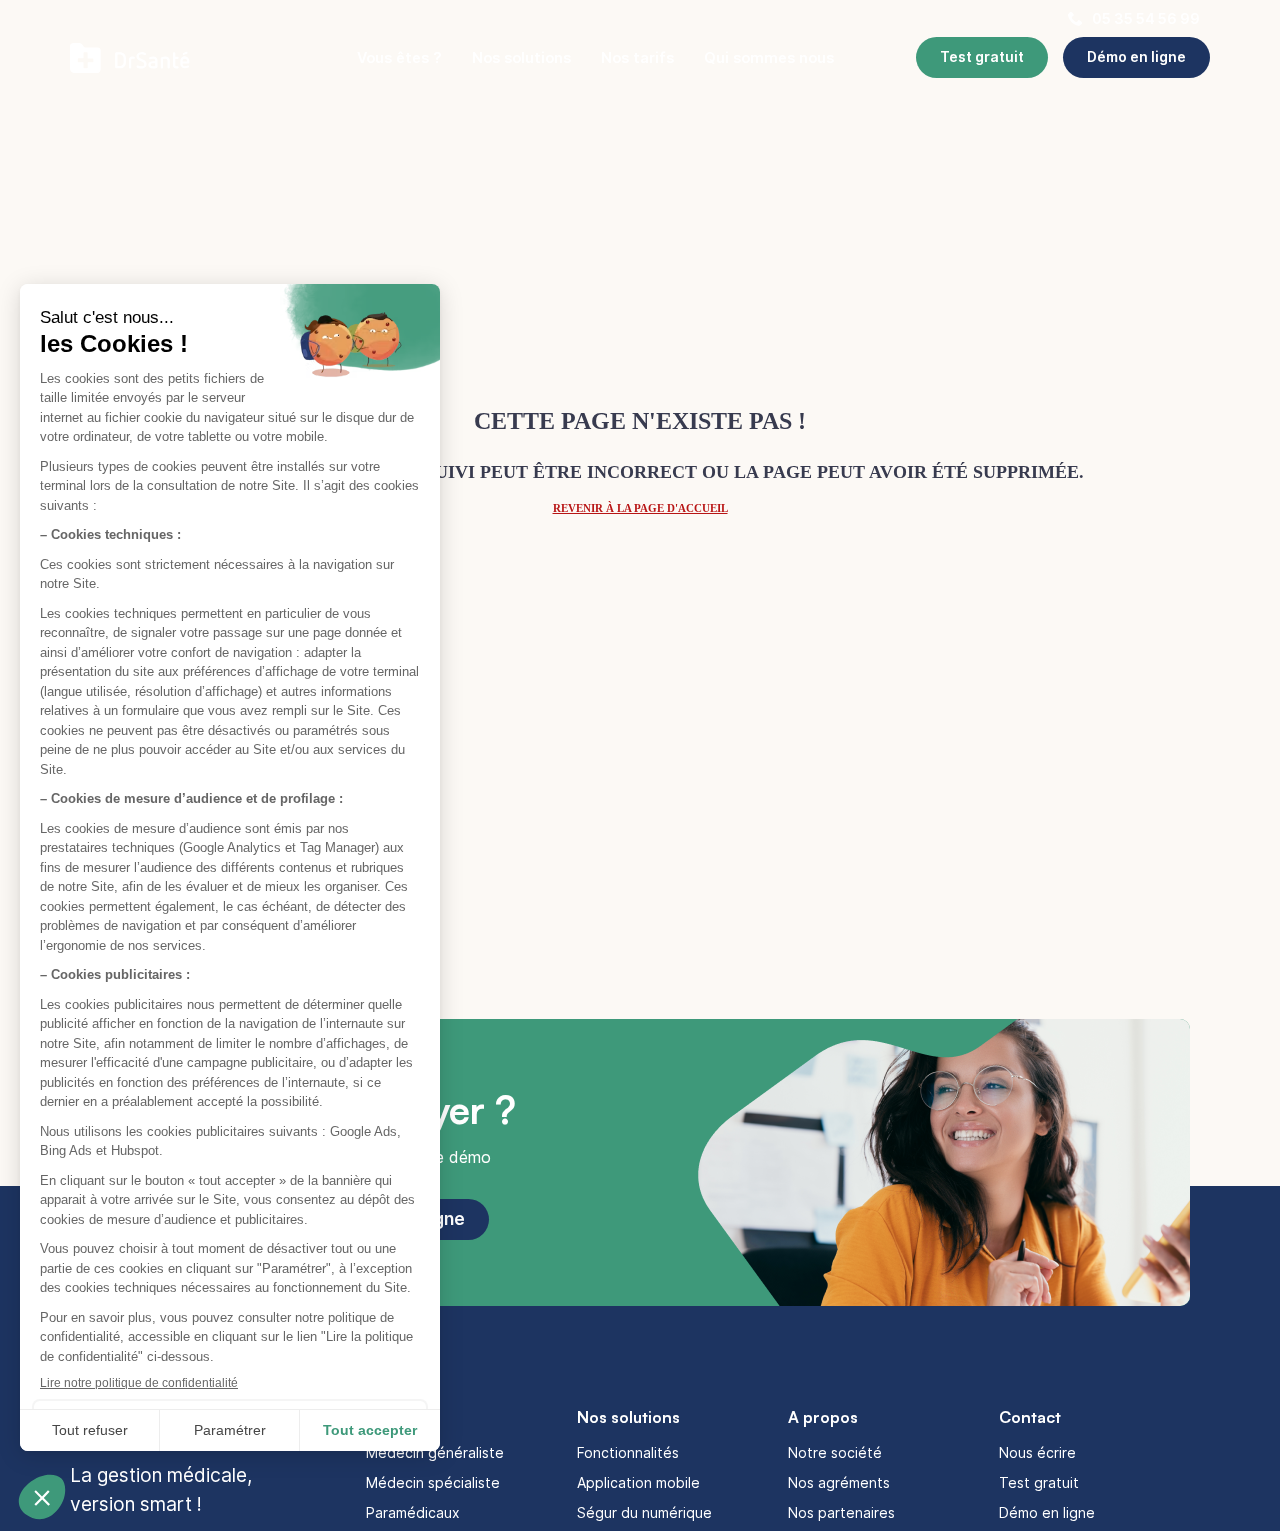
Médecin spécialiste (433, 1482)
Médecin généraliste (435, 1452)
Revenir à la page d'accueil (640, 508)
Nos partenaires (841, 1512)
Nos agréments (839, 1482)
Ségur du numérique (644, 1512)
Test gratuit (1039, 1482)
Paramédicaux (413, 1512)
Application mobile (638, 1482)
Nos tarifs (637, 57)
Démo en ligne (1047, 1512)
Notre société (835, 1452)
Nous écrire (1037, 1452)
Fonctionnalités (628, 1452)
